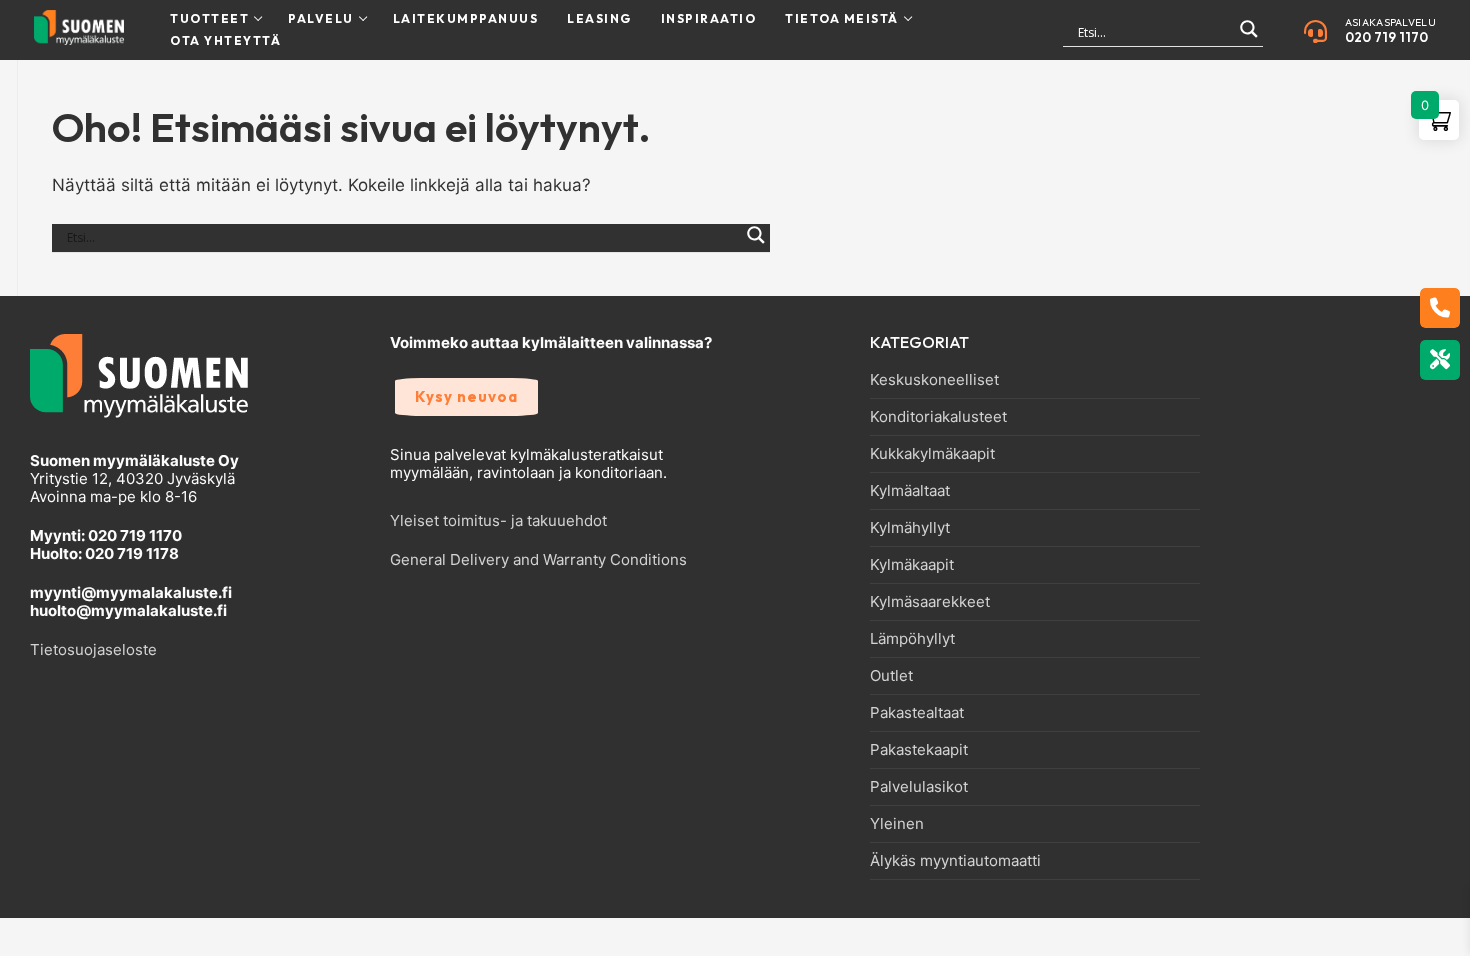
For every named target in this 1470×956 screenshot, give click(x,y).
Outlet (891, 676)
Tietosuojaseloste (93, 649)
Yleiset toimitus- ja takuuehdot (498, 520)
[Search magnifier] (1249, 37)
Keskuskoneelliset (934, 380)
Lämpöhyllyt (912, 639)
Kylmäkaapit (912, 565)
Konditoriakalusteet (938, 417)
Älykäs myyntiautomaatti (955, 861)
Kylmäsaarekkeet (930, 602)
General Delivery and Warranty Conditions (538, 559)
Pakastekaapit (919, 750)
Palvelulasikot (919, 787)
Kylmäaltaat (910, 491)
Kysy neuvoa (466, 396)
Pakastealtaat (917, 713)
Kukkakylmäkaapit (932, 454)
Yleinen (897, 824)
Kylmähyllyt (910, 528)
